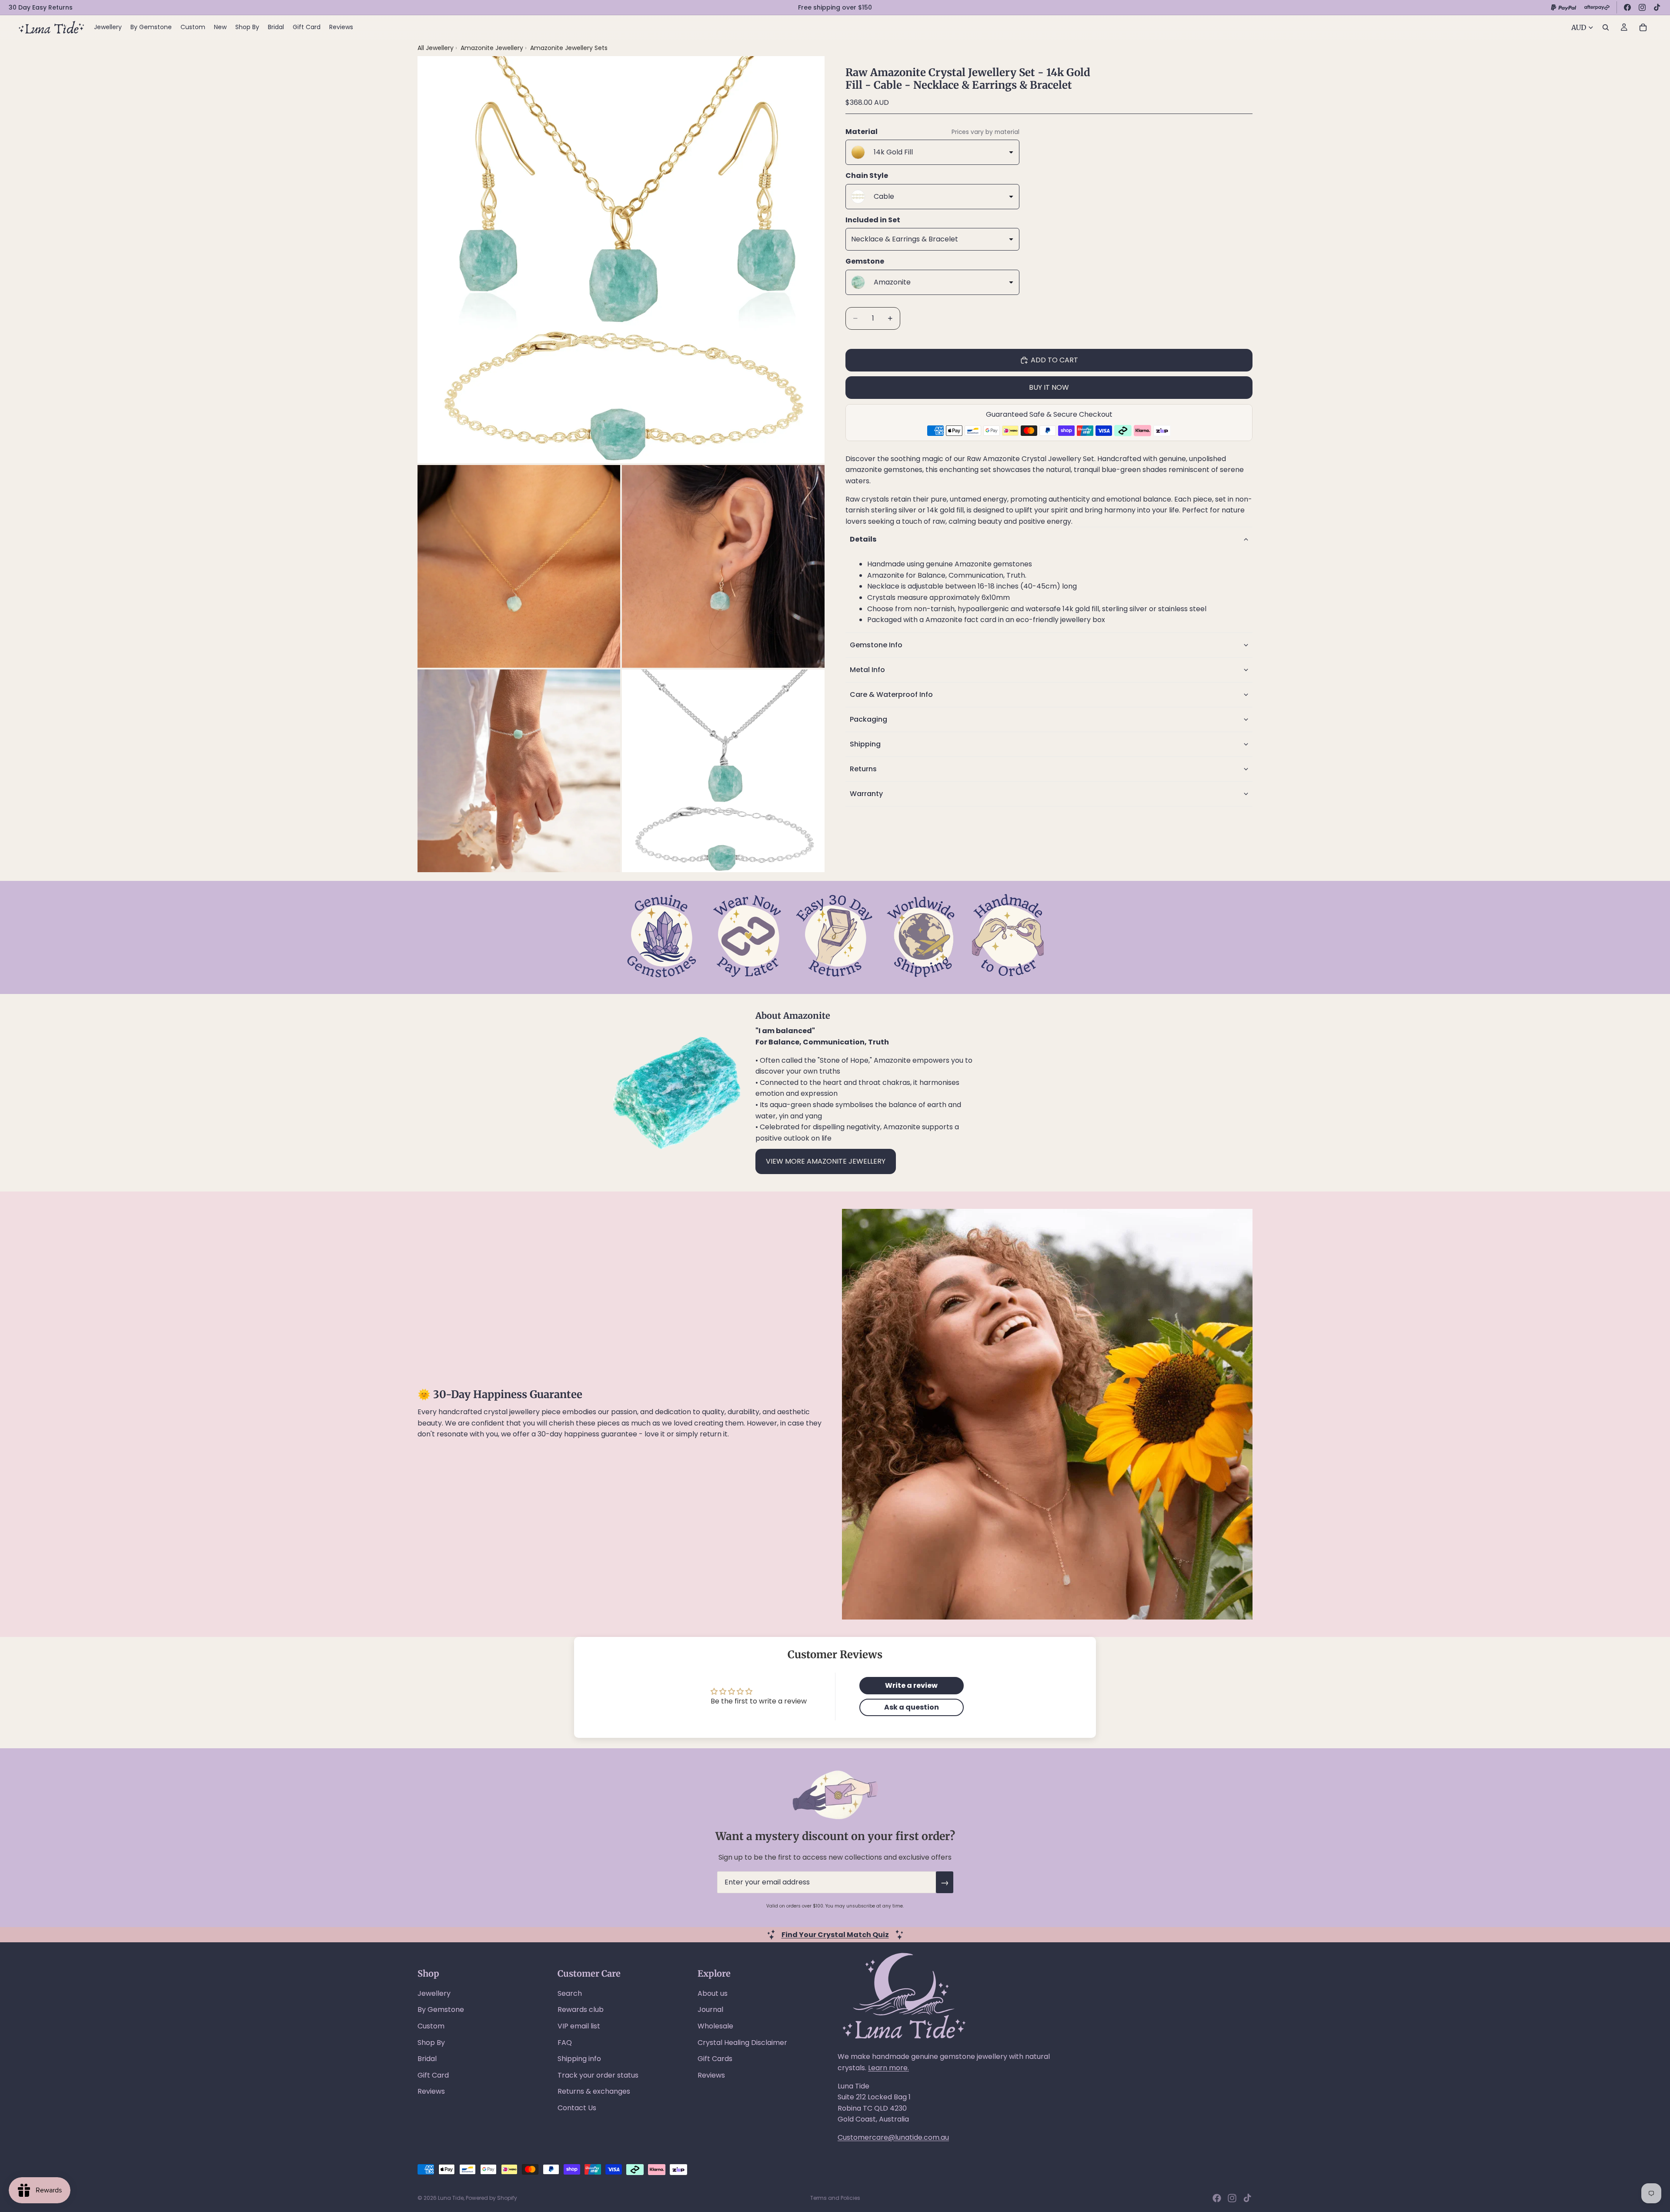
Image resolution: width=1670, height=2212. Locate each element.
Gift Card (433, 2075)
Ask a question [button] (912, 1707)
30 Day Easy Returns (41, 7)
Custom (431, 2026)
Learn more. (888, 2068)
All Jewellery (436, 48)
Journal (710, 2010)
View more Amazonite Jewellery (826, 1161)
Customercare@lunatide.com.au (893, 2137)
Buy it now (1049, 387)
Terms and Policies (835, 2198)
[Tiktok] (1247, 2198)
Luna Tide (451, 2198)
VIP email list (579, 2026)
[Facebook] (1627, 7)
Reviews (431, 2091)
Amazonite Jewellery (493, 48)
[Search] (1606, 27)
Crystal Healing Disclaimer (742, 2043)
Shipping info (579, 2059)
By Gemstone (441, 2010)
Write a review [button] (911, 1685)
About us (713, 1993)
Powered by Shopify (491, 2198)
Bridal (427, 2059)
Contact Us (577, 2108)
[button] (1049, 539)
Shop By (431, 2043)
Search (570, 1993)
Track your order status (598, 2075)
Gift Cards (715, 2059)
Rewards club (581, 2010)
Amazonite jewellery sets (569, 48)
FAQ (565, 2043)
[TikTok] (1657, 7)
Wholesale (715, 2026)
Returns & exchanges (594, 2091)
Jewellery (434, 1993)
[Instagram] (1642, 7)
